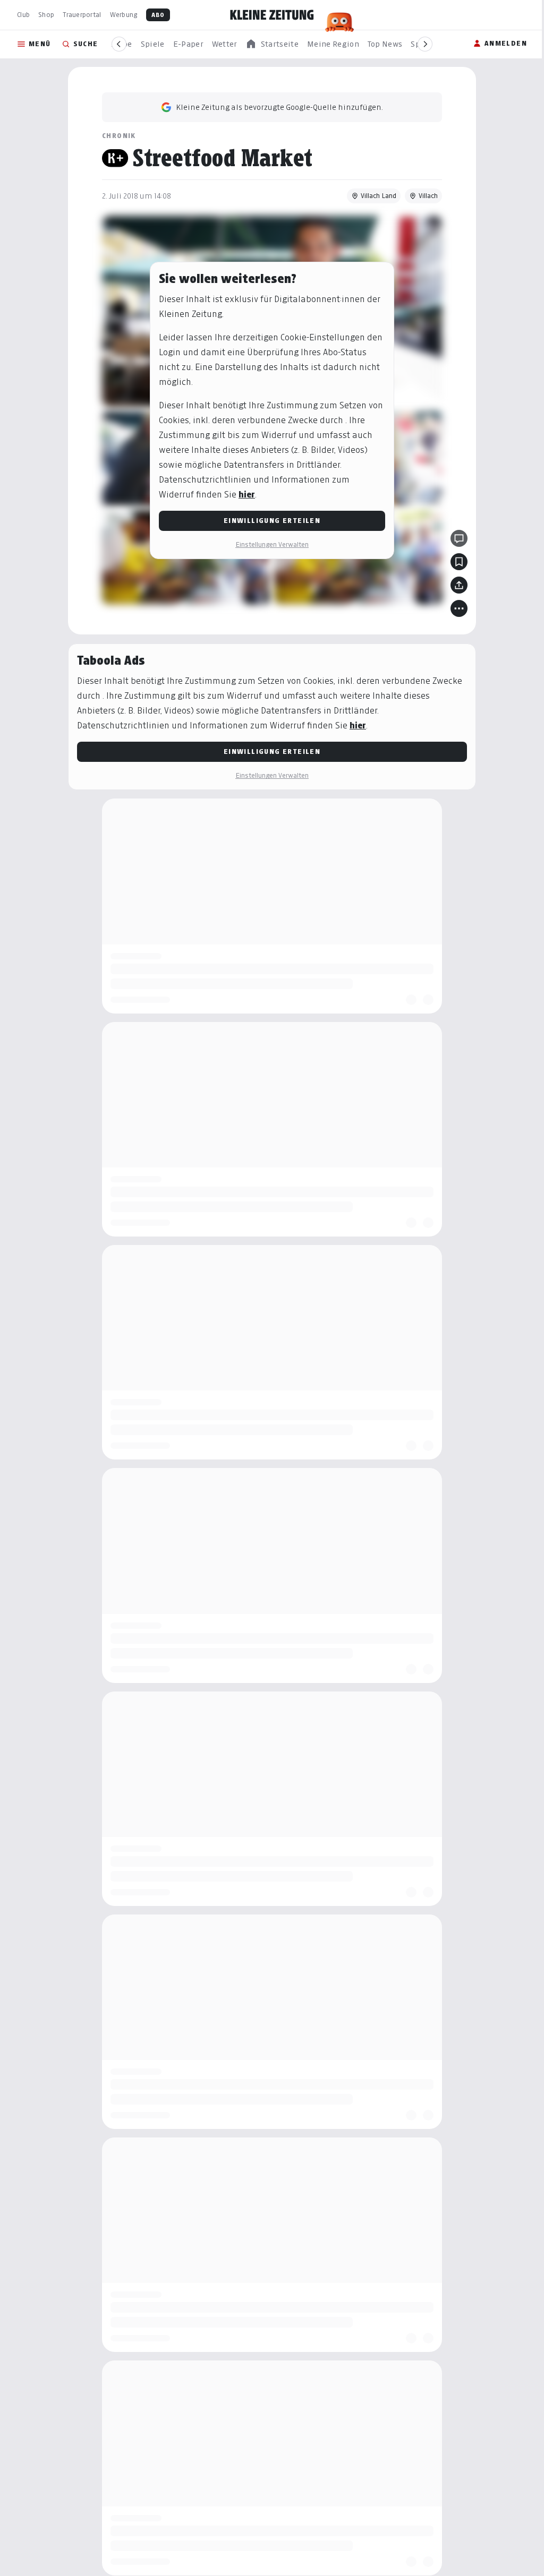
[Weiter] (425, 44)
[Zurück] (119, 44)
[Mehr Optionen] (459, 608)
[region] (272, 44)
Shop (46, 15)
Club (23, 15)
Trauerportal (82, 15)
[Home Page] (272, 15)
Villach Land (379, 196)
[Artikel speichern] (459, 562)
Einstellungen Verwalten (272, 544)
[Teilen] (459, 585)
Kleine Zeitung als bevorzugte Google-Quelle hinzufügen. (279, 107)
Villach (428, 196)
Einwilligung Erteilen (272, 521)
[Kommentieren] (459, 538)
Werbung (124, 15)
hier (247, 495)
